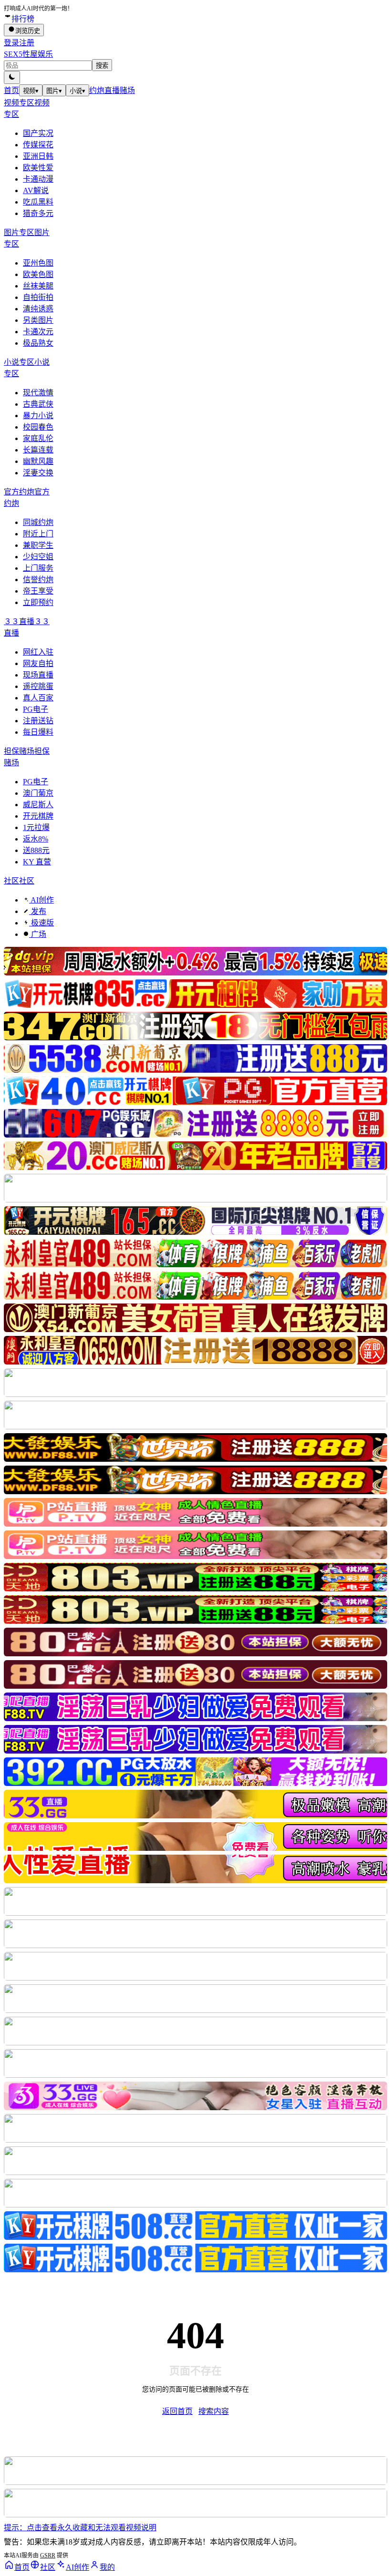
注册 (27, 43)
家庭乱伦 (38, 438)
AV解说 (36, 190)
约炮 (97, 90)
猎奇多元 (38, 213)
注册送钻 (38, 721)
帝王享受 (38, 591)
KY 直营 (37, 862)
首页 (11, 90)
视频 (31, 91)
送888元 (36, 850)
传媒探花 (38, 145)
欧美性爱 (38, 168)
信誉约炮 (38, 580)
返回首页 (177, 2411)
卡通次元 (38, 332)
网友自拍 (38, 663)
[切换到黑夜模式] (12, 77)
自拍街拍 (38, 297)
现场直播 (38, 675)
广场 (38, 934)
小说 (77, 91)
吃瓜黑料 (38, 202)
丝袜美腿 (38, 286)
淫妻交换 (38, 473)
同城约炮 (38, 522)
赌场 (127, 90)
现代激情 (38, 393)
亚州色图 (38, 263)
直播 (112, 90)
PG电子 (36, 709)
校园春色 (38, 427)
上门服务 (38, 568)
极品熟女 (38, 343)
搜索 (102, 66)
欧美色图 (38, 274)
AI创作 (41, 900)
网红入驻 (38, 652)
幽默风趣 (38, 461)
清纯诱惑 (38, 309)
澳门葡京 (38, 793)
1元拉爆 (36, 827)
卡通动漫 (38, 179)
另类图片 (38, 320)
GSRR (48, 2555)
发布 (38, 911)
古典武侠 (38, 404)
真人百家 (38, 698)
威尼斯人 (38, 805)
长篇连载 (38, 450)
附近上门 (38, 534)
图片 (54, 91)
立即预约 (38, 602)
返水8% (36, 839)
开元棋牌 (38, 816)
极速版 (41, 923)
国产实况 (38, 133)
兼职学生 (38, 545)
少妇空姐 (38, 557)
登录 (11, 43)
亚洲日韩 (38, 156)
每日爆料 (38, 732)
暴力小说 (38, 416)
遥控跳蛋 (38, 686)
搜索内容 (214, 2411)
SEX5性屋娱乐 (28, 54)
